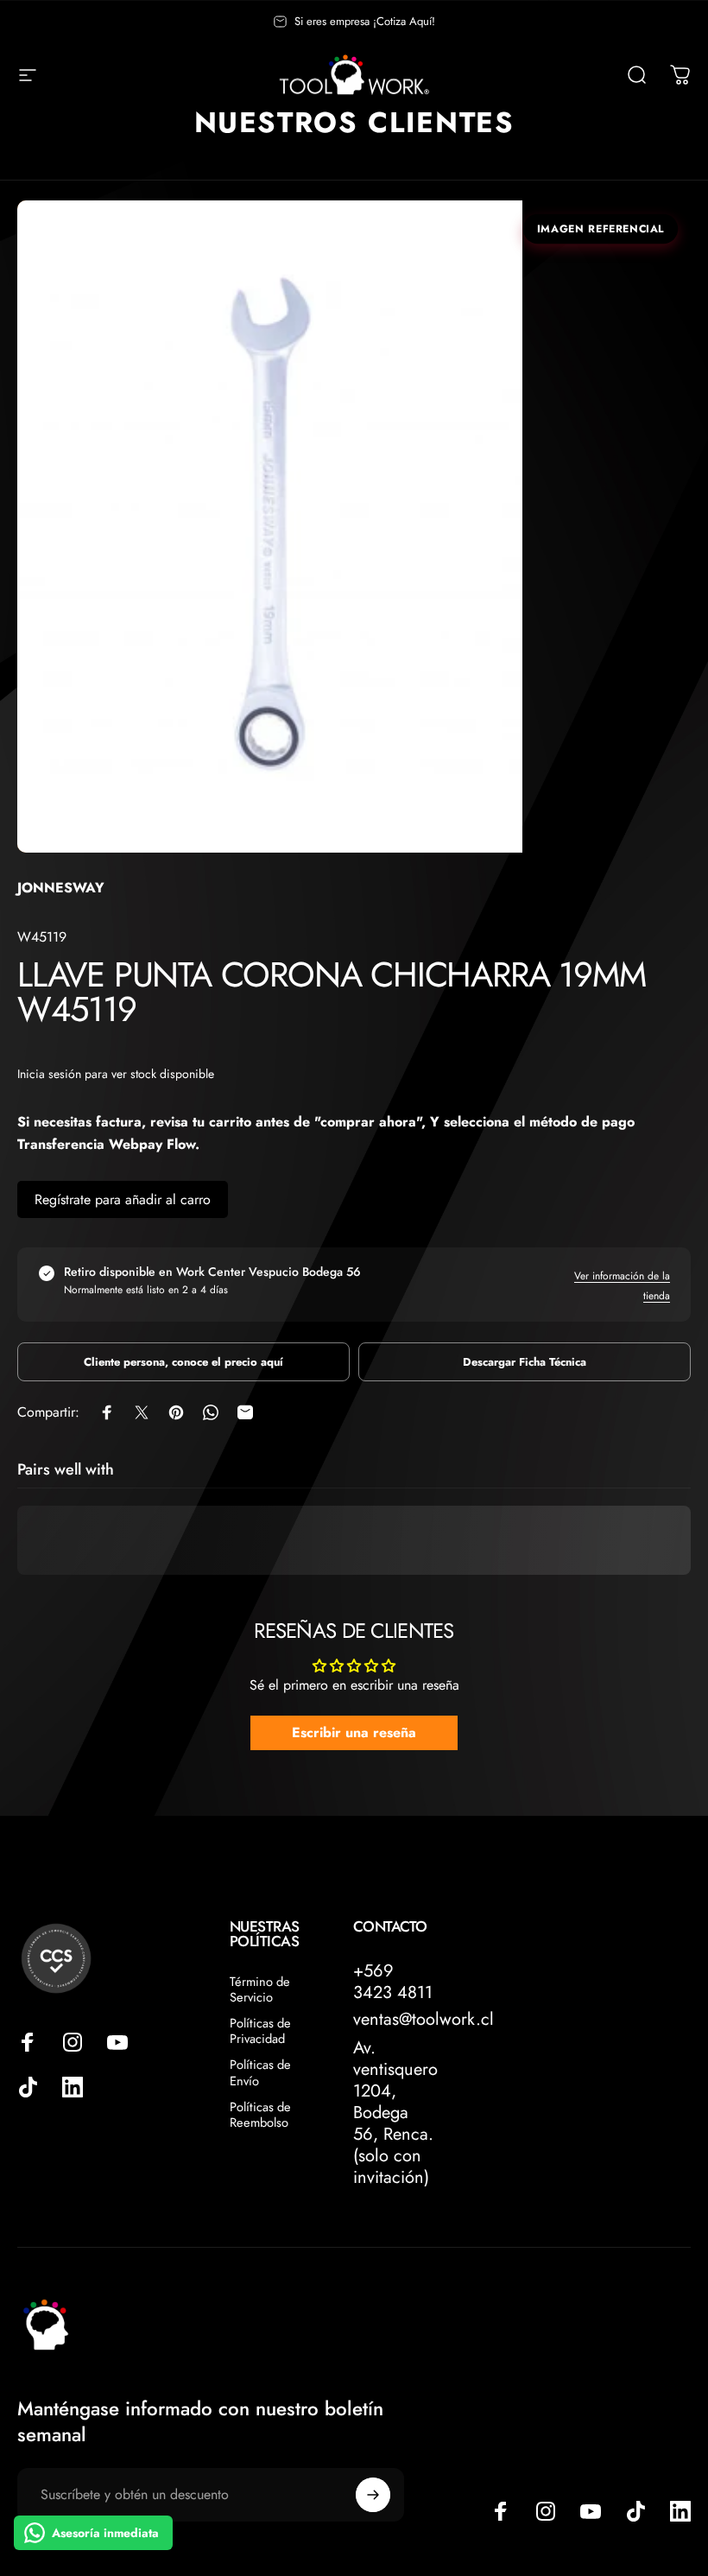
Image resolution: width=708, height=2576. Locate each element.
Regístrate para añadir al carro (123, 1199)
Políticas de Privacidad (260, 2031)
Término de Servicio (260, 1989)
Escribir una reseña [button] (354, 1732)
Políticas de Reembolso (260, 2115)
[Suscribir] (373, 2495)
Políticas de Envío (260, 2072)
